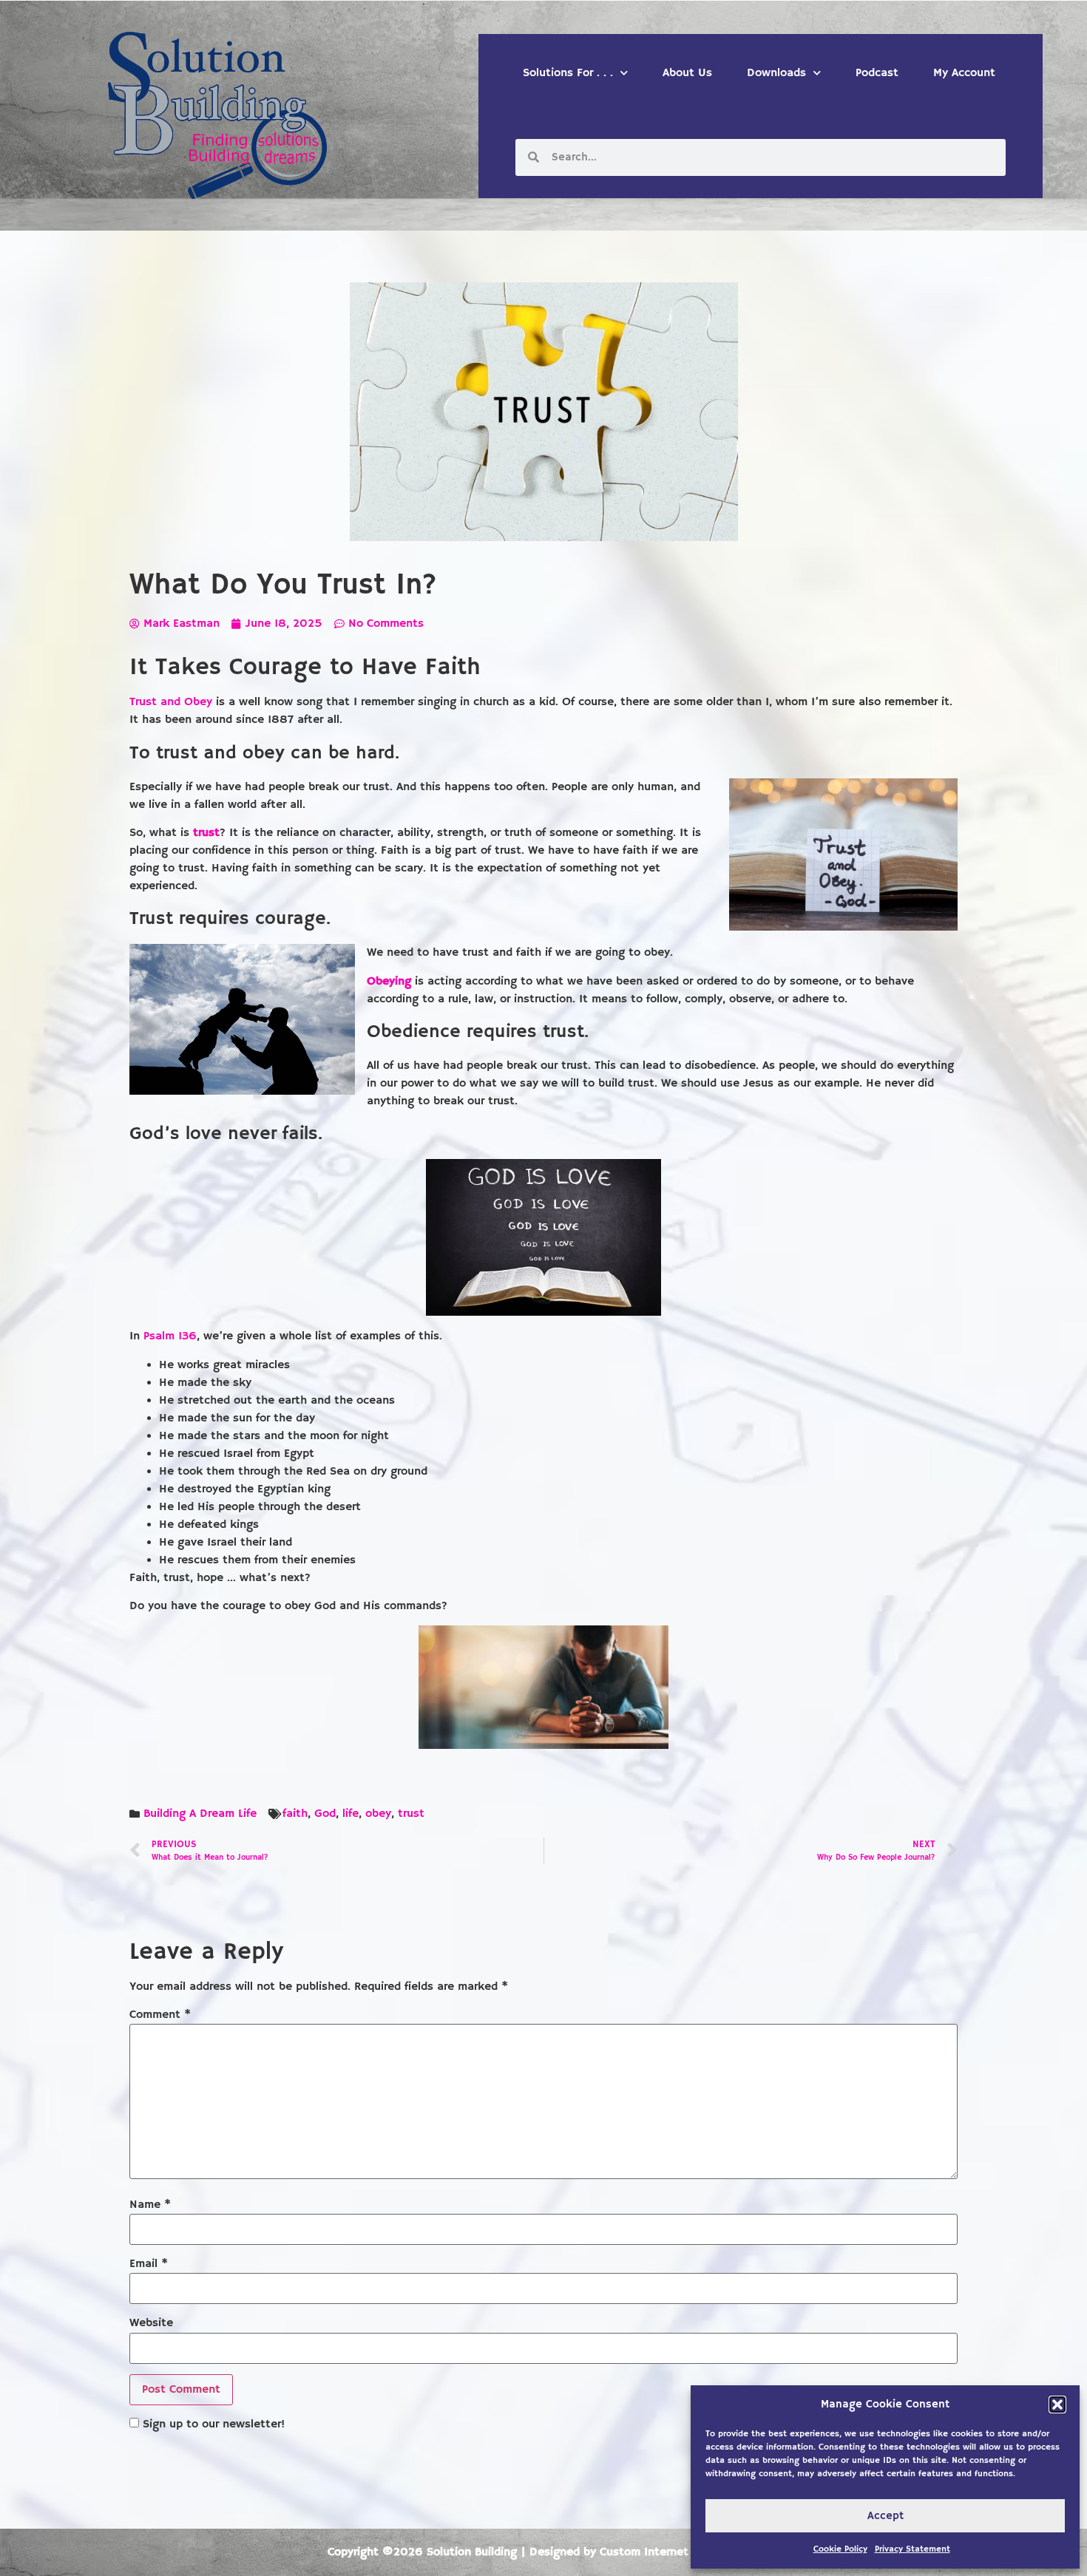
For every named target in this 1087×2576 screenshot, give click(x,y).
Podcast (877, 73)
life (351, 1814)
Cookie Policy (840, 2549)
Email (149, 2264)
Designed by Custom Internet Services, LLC (645, 2552)
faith (295, 1814)
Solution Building (472, 2552)
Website (151, 2323)
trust (206, 833)
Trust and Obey (171, 702)
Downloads (776, 73)
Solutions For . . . (568, 73)
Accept (885, 2516)
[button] (1057, 2405)
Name (150, 2205)
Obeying (389, 982)
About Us (687, 73)
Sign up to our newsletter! (214, 2424)
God (325, 1814)
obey (378, 1814)
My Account (964, 73)
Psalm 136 (170, 1336)
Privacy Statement (912, 2549)
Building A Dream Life (200, 1814)
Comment (160, 2015)
